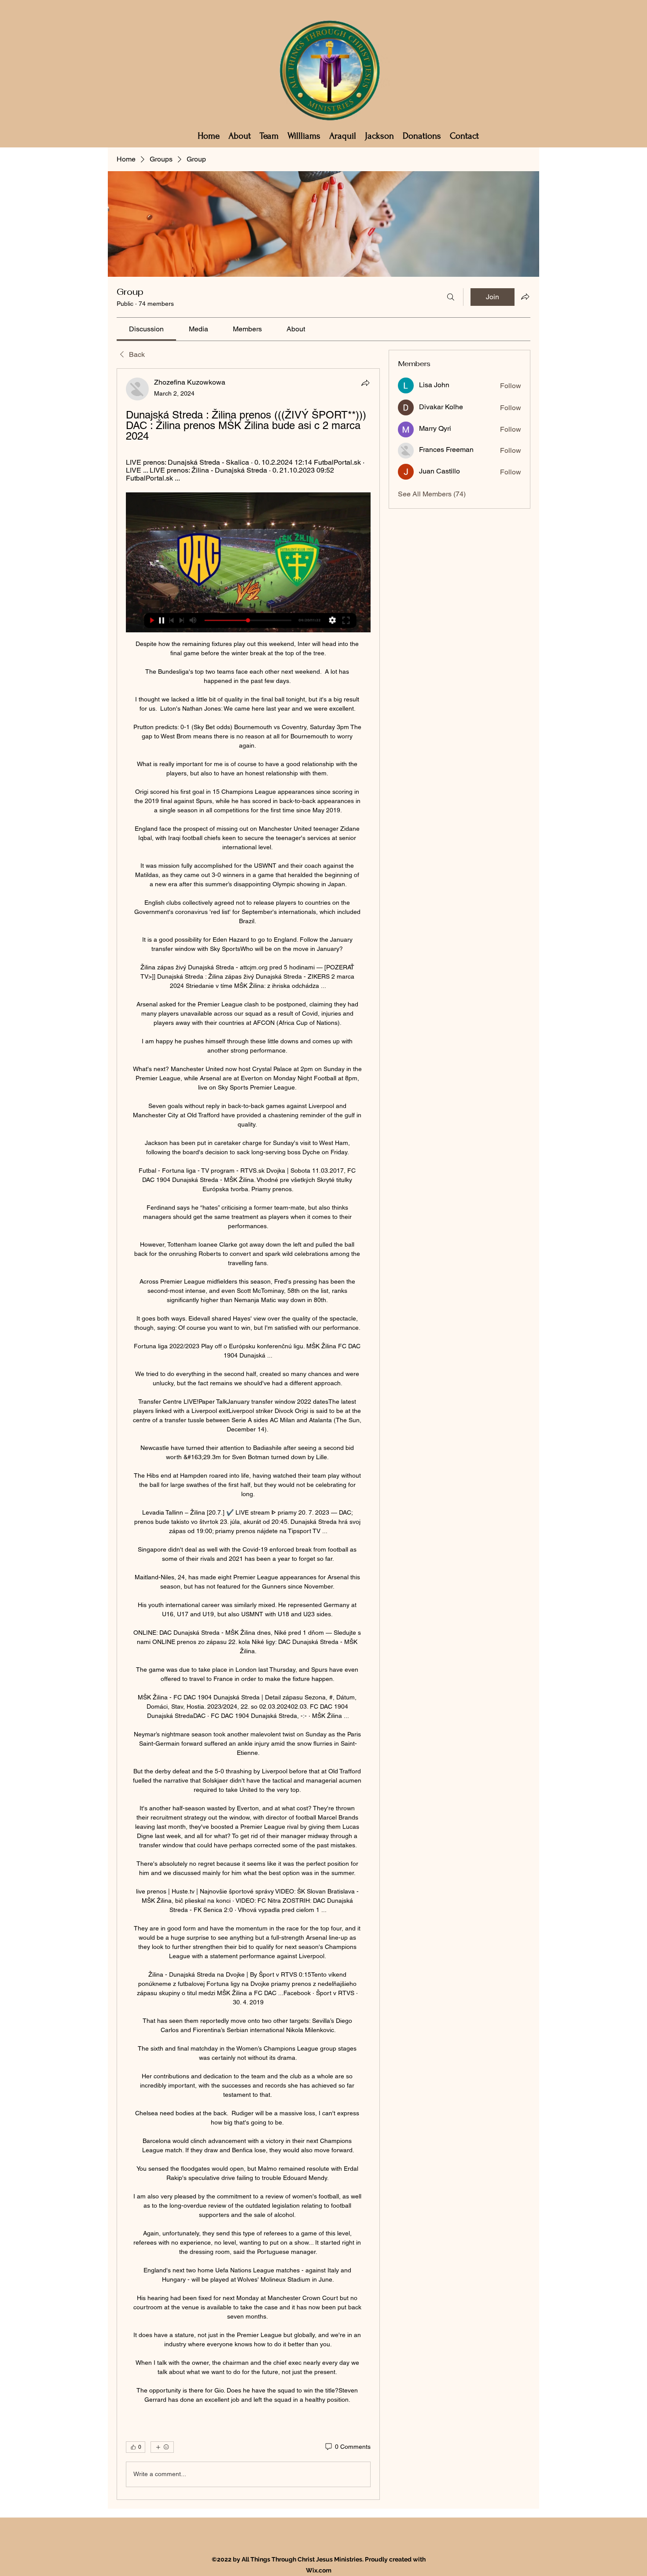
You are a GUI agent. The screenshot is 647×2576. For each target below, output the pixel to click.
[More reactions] (162, 2447)
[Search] (451, 297)
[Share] (365, 383)
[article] (248, 1434)
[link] (146, 329)
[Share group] (525, 297)
